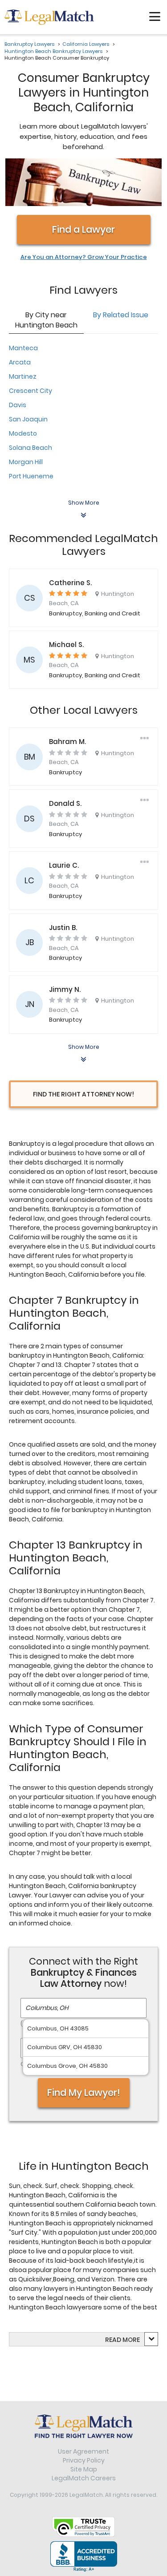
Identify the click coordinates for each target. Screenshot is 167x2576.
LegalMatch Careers (84, 2478)
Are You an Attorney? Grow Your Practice (84, 257)
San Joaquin (28, 419)
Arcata (20, 362)
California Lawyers (86, 44)
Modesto (23, 433)
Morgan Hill (26, 462)
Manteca (23, 348)
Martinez (23, 376)
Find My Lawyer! (84, 2093)
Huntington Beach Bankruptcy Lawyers (53, 51)
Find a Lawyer (83, 229)
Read (122, 2340)
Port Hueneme (31, 476)
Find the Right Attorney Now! (83, 1094)
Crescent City (31, 391)
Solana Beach (31, 448)
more (131, 2340)
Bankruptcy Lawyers (29, 44)
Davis (18, 405)
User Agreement (83, 2451)
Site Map (84, 2469)
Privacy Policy (84, 2460)
